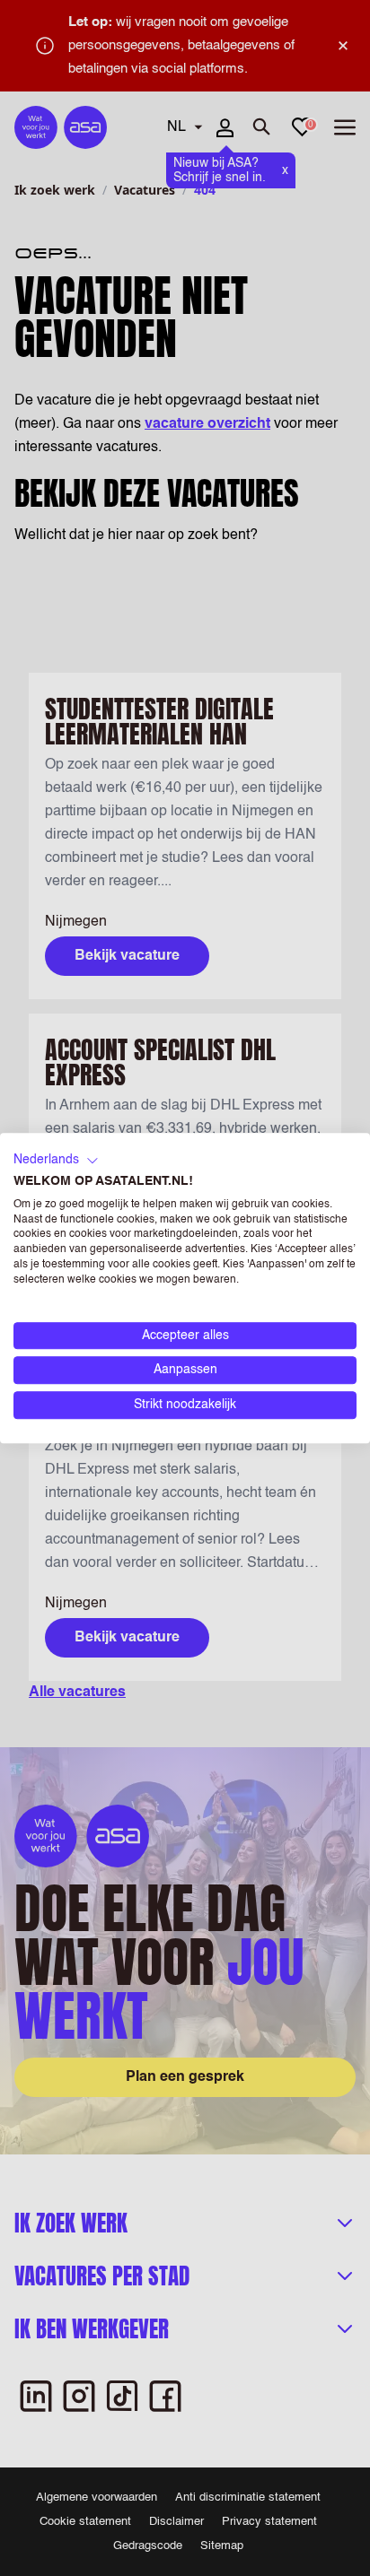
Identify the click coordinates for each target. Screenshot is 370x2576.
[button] (56, 1161)
